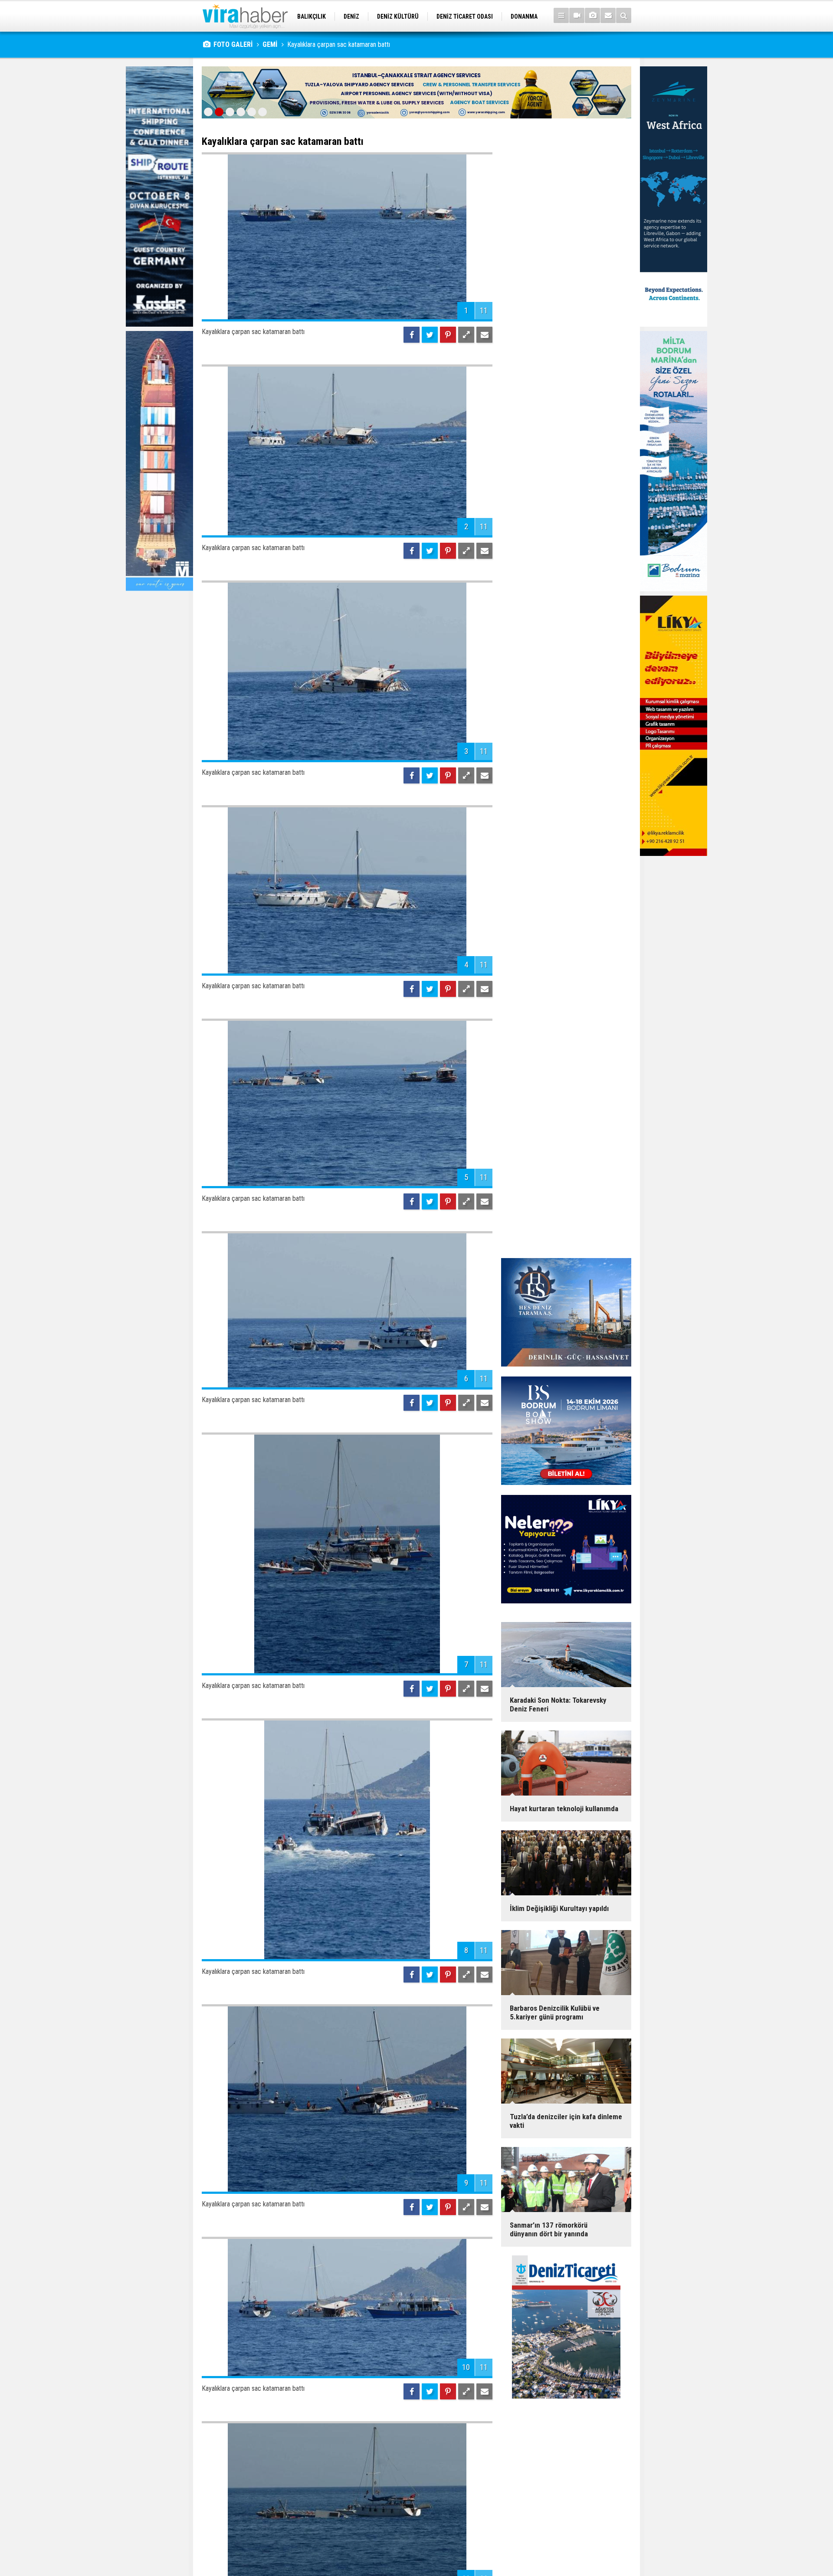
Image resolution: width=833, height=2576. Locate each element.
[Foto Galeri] (592, 15)
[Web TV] (577, 15)
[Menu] (561, 15)
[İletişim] (608, 15)
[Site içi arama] (624, 15)
